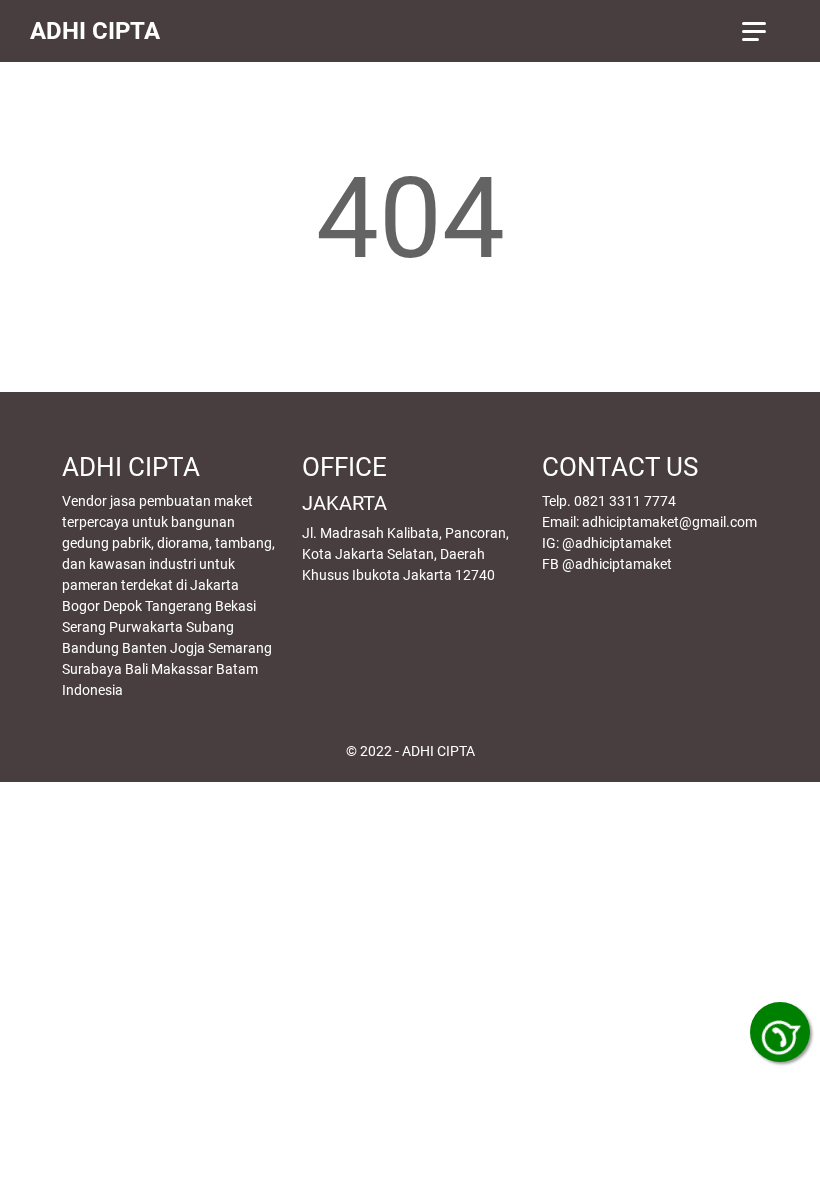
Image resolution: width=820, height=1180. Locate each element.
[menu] (766, 31)
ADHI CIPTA (95, 31)
